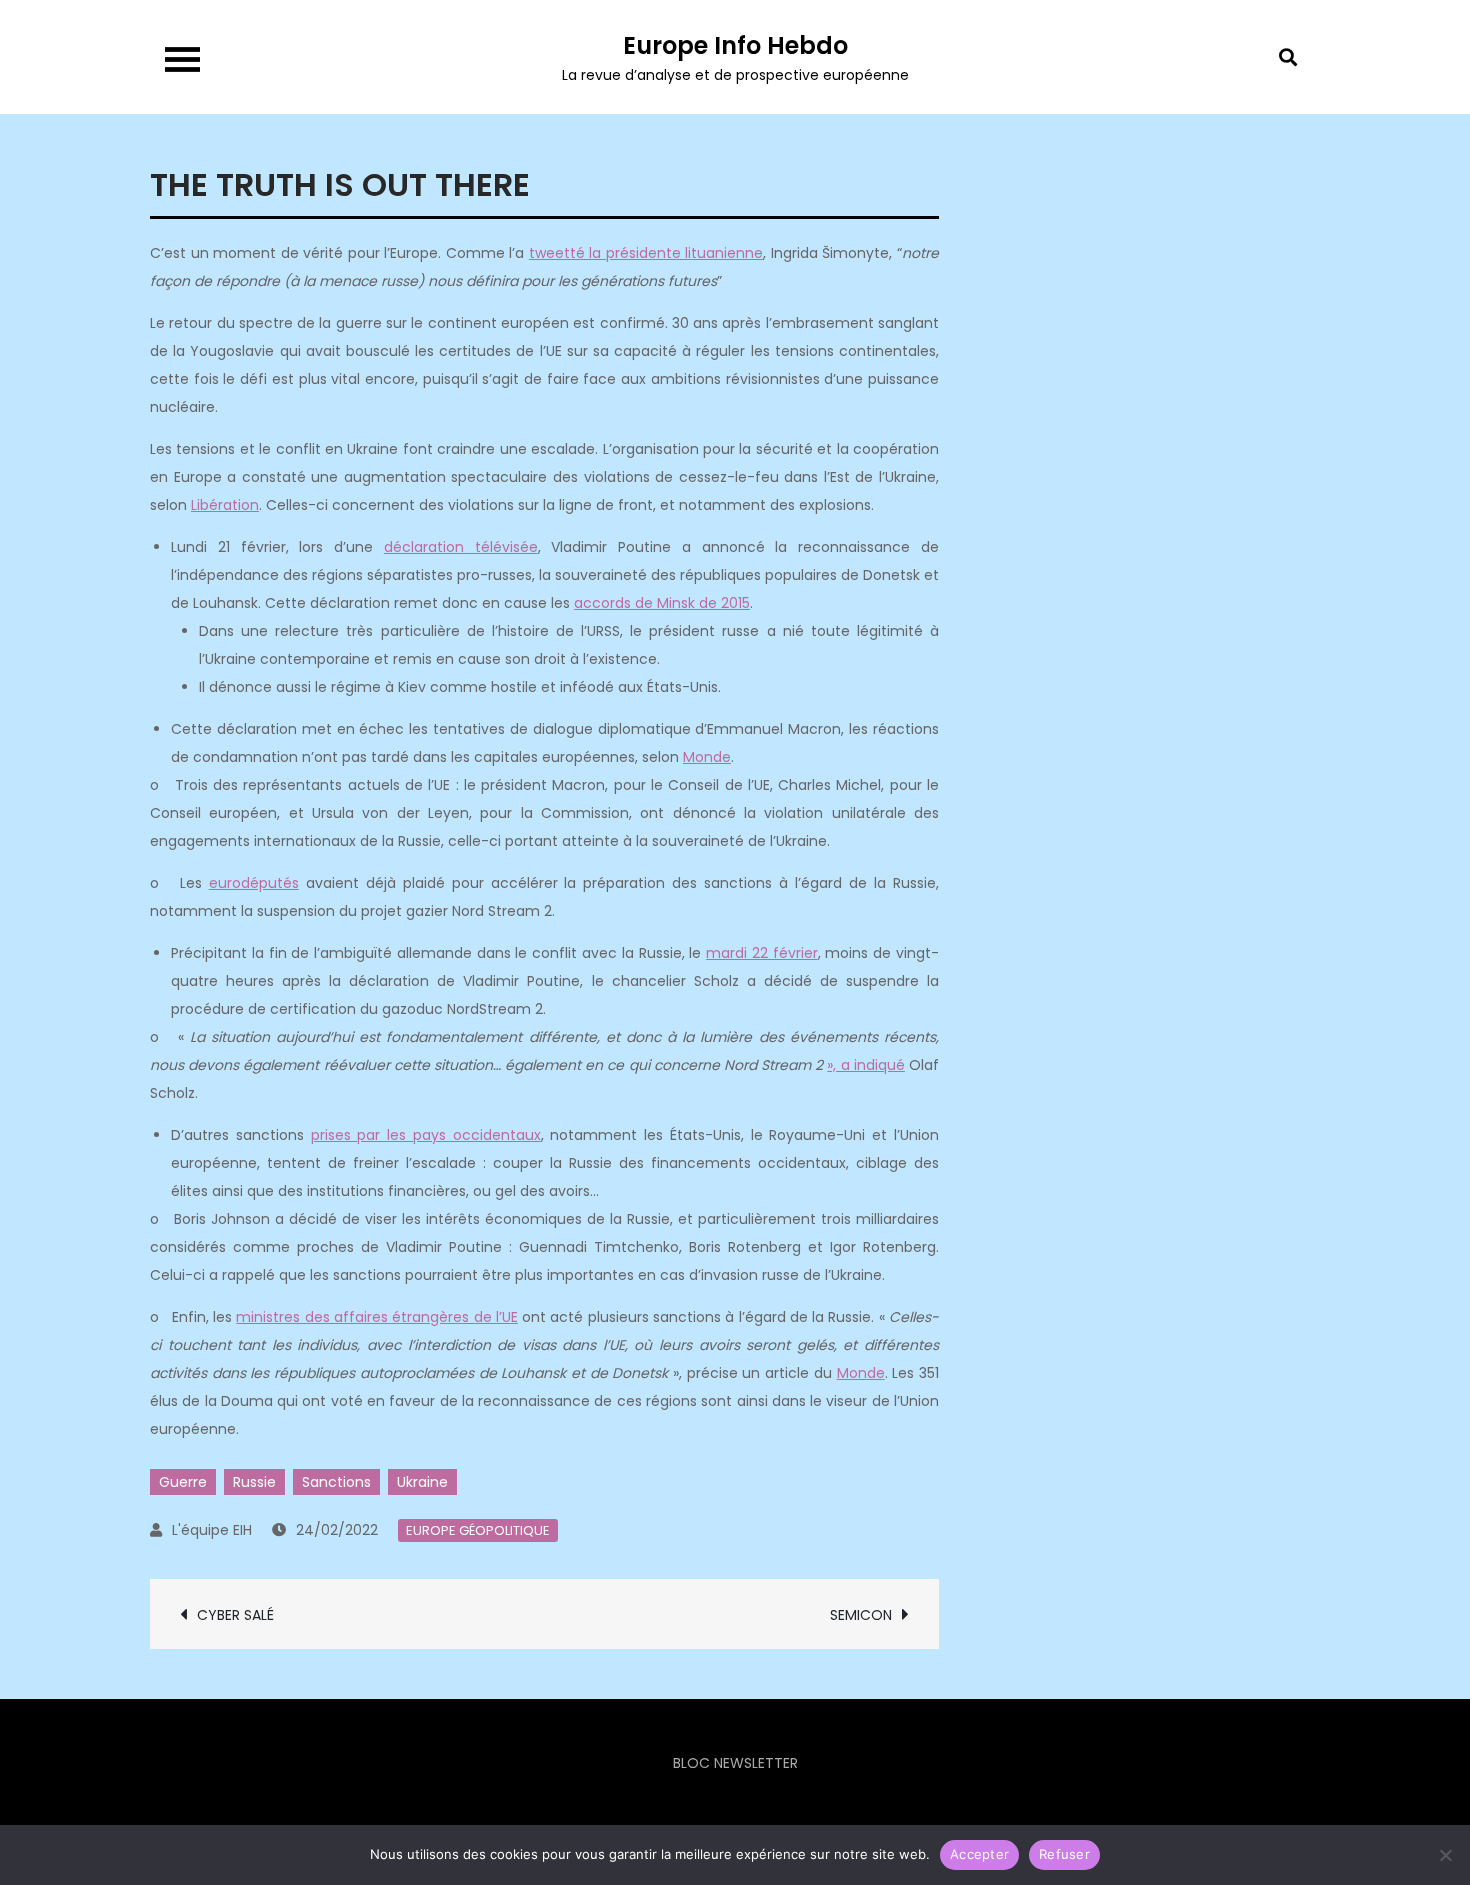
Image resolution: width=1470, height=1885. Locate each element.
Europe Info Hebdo (735, 45)
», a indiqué (865, 1065)
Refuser (1064, 1854)
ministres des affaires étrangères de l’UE (376, 1317)
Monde (707, 757)
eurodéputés (254, 883)
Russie (254, 1482)
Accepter (979, 1854)
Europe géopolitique (478, 1530)
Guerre (183, 1482)
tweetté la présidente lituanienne (646, 253)
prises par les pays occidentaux (426, 1135)
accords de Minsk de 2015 (662, 603)
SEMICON (861, 1615)
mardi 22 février (762, 953)
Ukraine (422, 1482)
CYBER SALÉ (235, 1615)
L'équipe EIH (212, 1530)
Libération (225, 505)
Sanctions (336, 1482)
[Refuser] (1445, 1855)
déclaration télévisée (461, 547)
